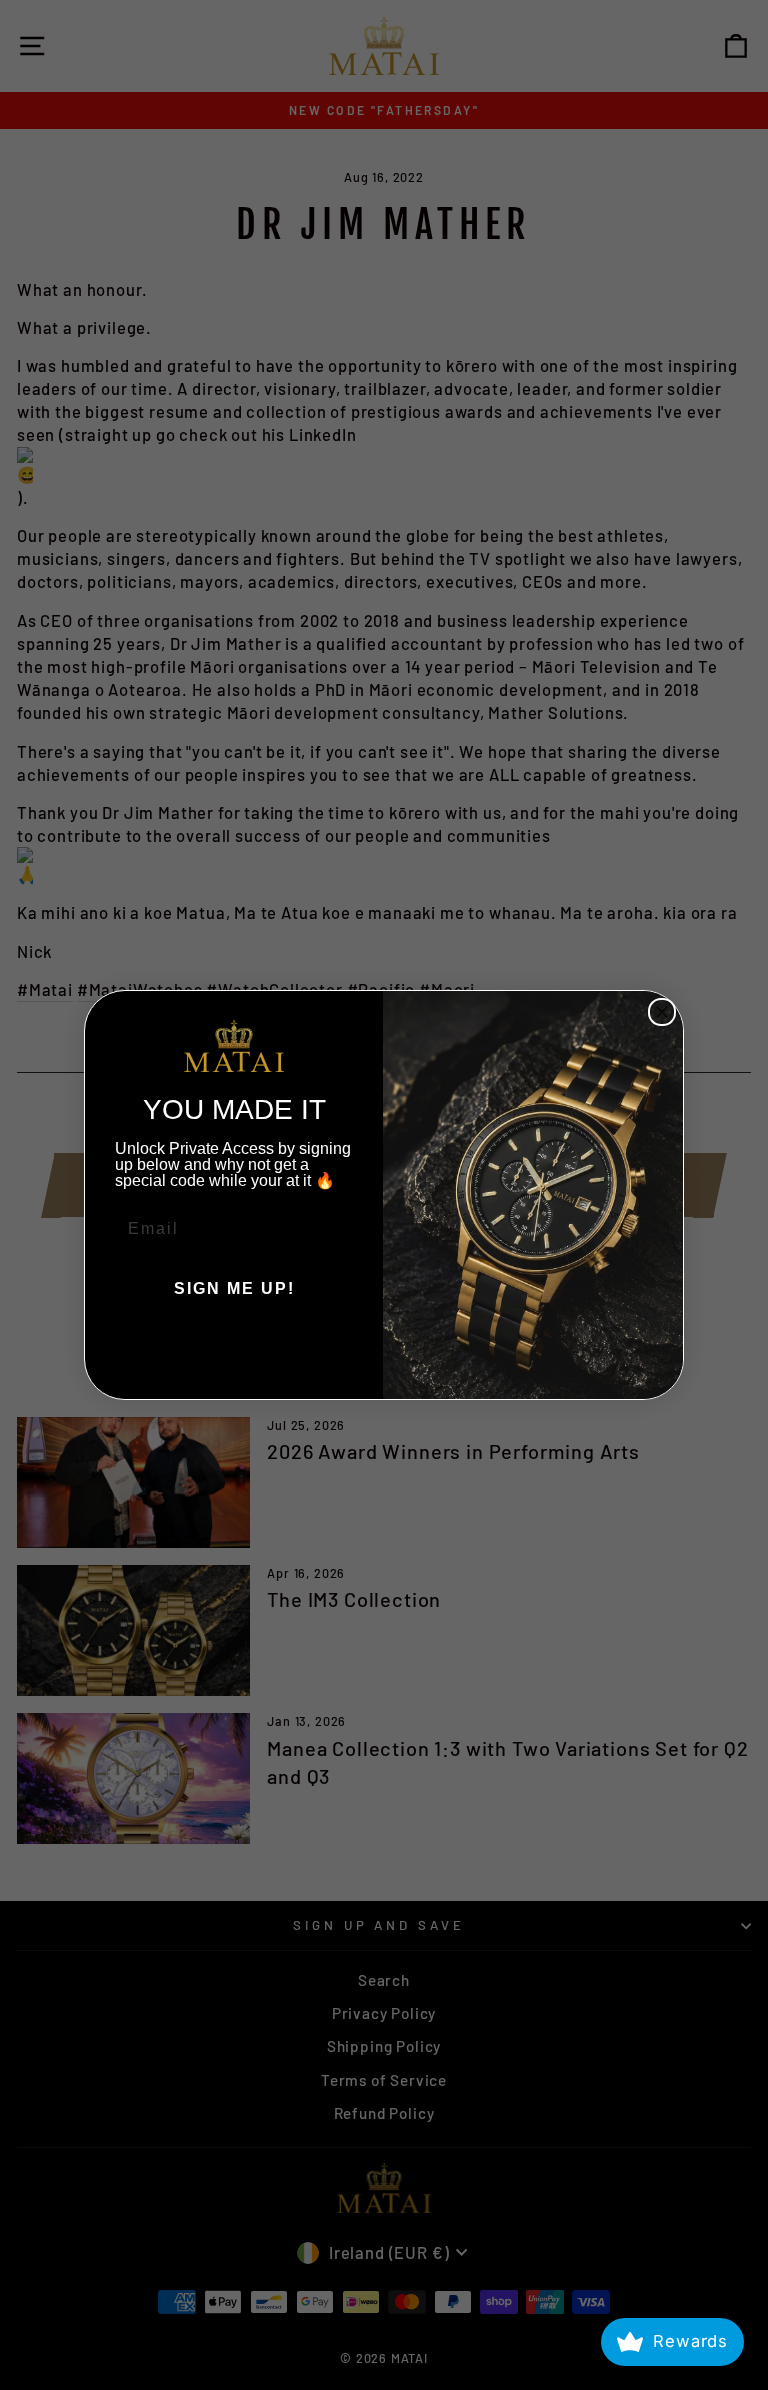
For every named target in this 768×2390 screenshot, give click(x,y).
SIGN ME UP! (234, 1288)
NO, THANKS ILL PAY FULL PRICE (234, 1349)
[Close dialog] (662, 1012)
